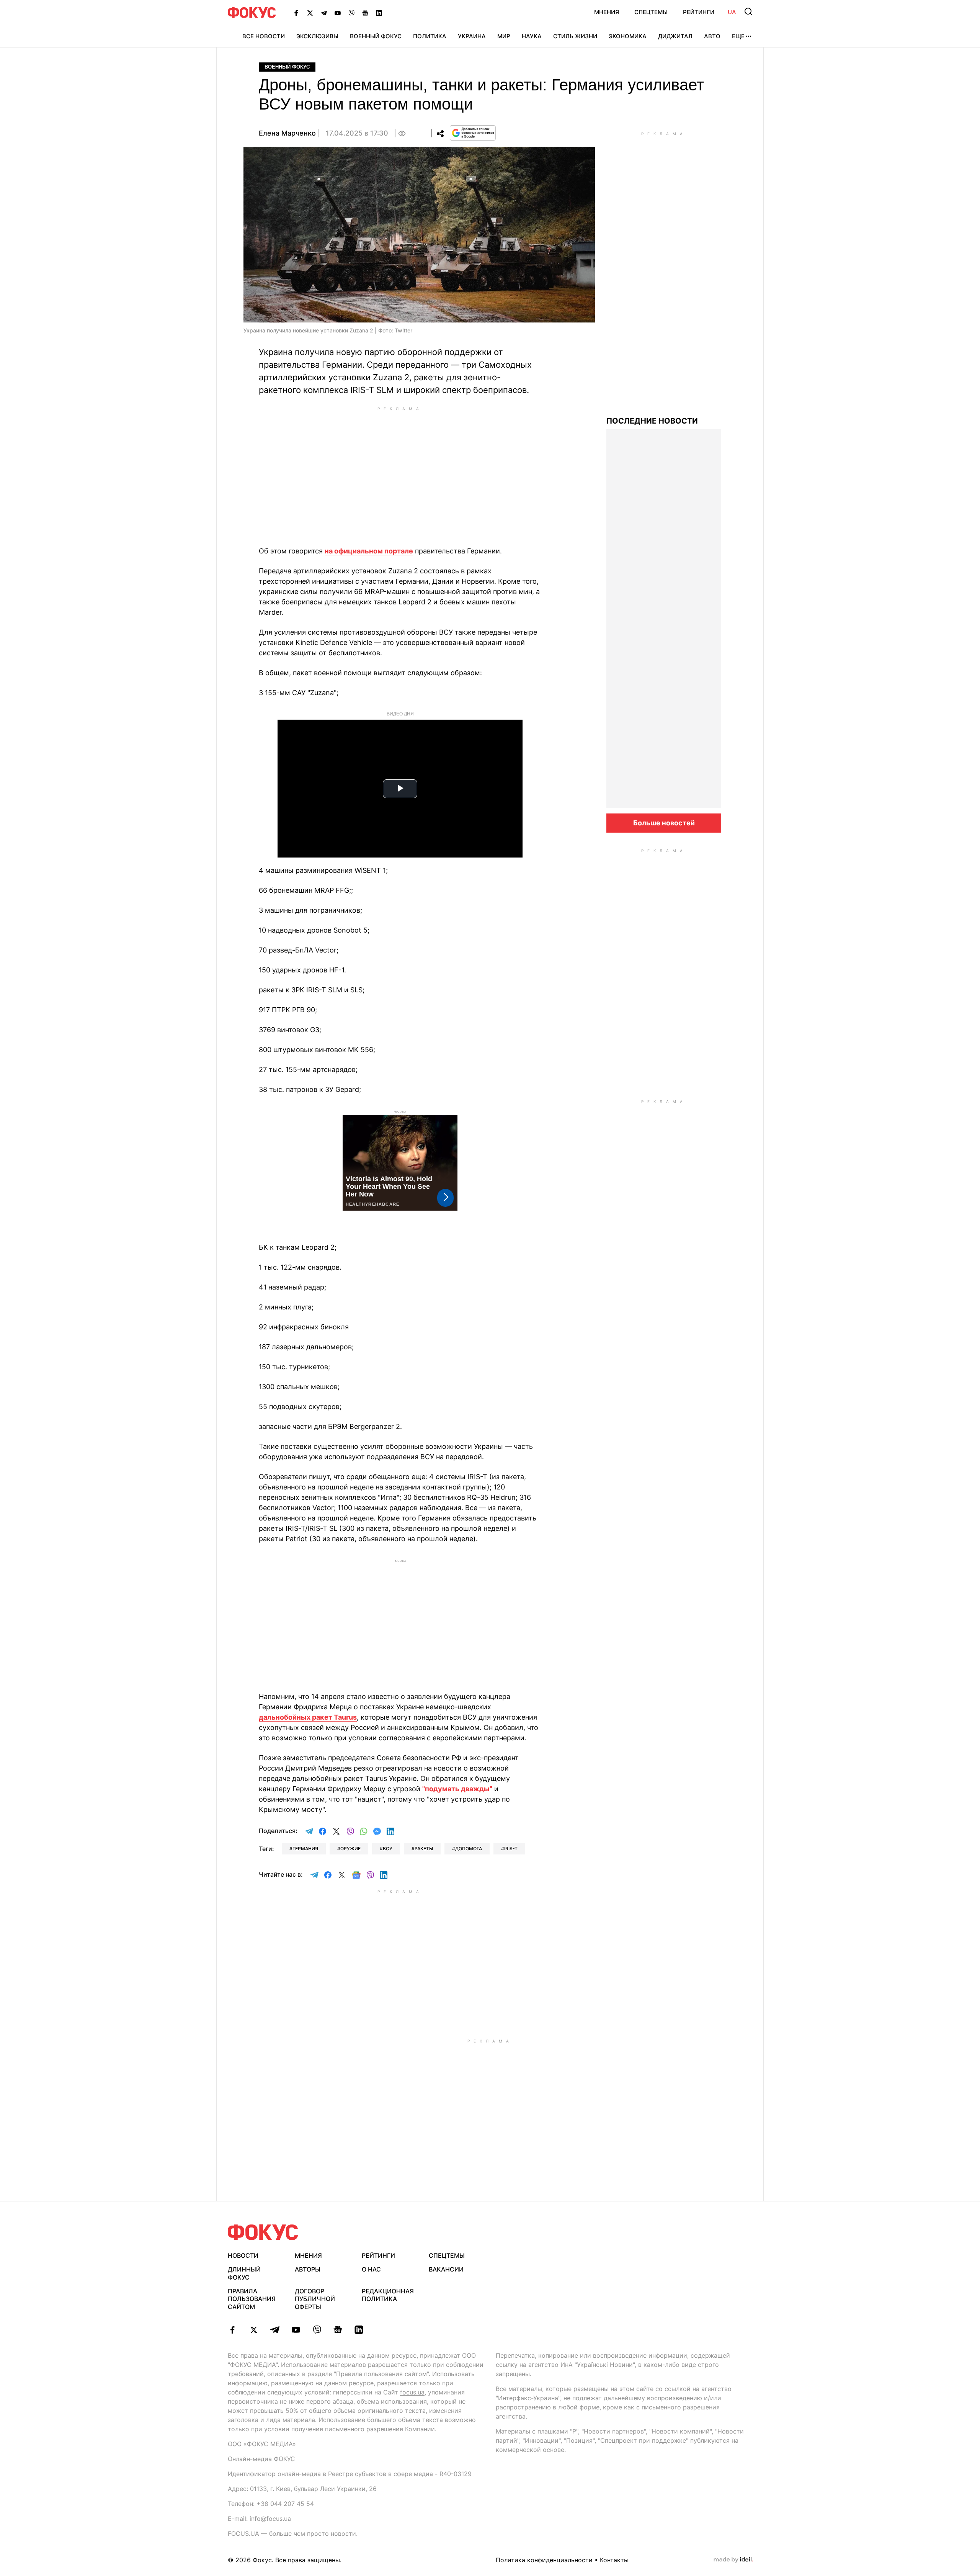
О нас (371, 2269)
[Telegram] (324, 13)
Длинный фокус (244, 2273)
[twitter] (254, 2330)
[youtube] (296, 2330)
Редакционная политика (388, 2295)
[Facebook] (296, 13)
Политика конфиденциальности (544, 2560)
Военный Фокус (376, 36)
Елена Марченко (287, 133)
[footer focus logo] (263, 2232)
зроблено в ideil (733, 2560)
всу (388, 1849)
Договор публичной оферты (315, 2299)
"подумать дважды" (457, 1789)
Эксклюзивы (317, 36)
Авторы (308, 2269)
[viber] (317, 2330)
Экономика (628, 36)
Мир (504, 36)
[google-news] (338, 2330)
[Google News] (365, 13)
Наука (532, 36)
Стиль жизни (575, 36)
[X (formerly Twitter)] (310, 13)
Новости (243, 2255)
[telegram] (275, 2330)
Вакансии (446, 2269)
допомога (469, 1849)
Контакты (614, 2560)
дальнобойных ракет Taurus (308, 1717)
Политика (430, 36)
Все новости (264, 36)
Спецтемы (651, 12)
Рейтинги (699, 12)
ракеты (424, 1849)
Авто (712, 36)
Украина (472, 36)
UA (732, 12)
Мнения (607, 12)
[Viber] (351, 13)
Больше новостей (664, 823)
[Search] (748, 11)
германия (305, 1849)
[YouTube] (338, 13)
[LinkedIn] (379, 13)
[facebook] (233, 2330)
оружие (350, 1849)
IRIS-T (511, 1849)
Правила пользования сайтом (252, 2299)
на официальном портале (369, 551)
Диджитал (675, 36)
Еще (738, 36)
